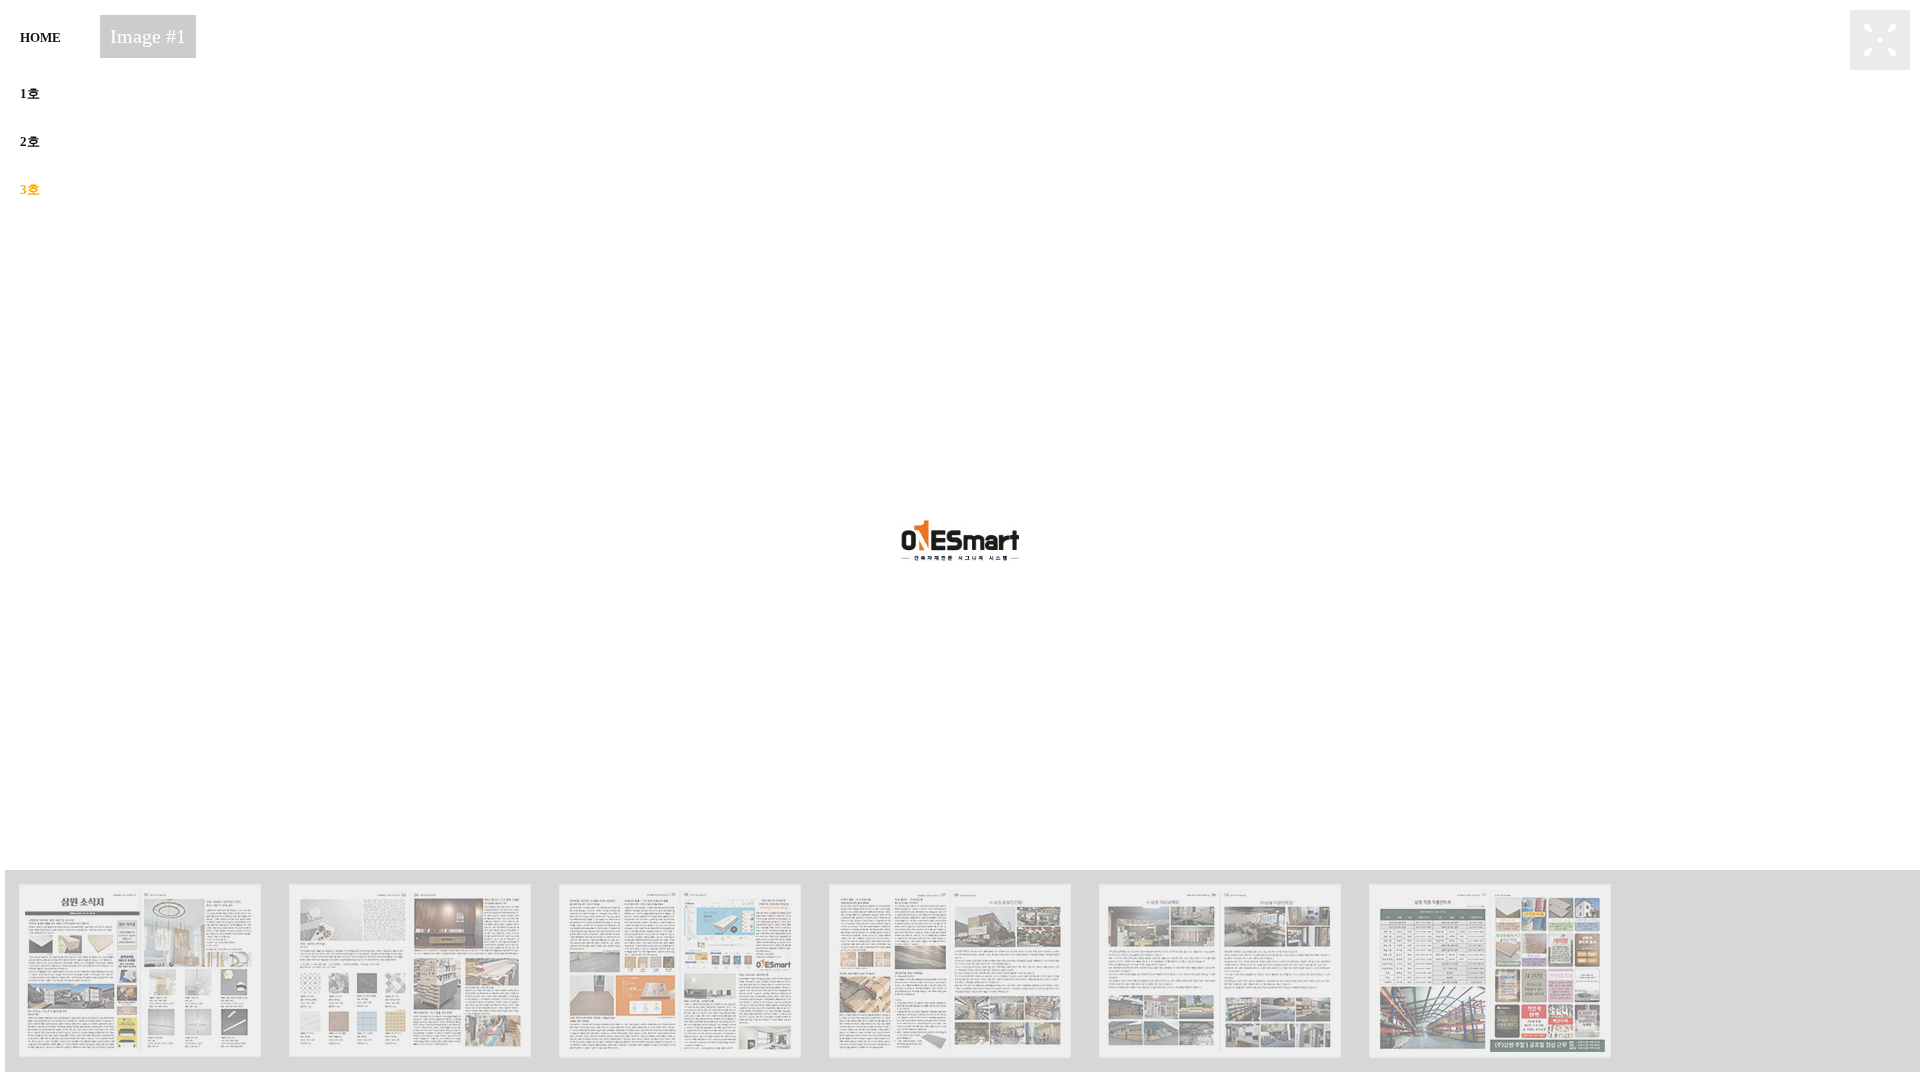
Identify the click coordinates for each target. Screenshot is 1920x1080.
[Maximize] (1880, 38)
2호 (30, 141)
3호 (30, 189)
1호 (30, 93)
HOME (40, 37)
